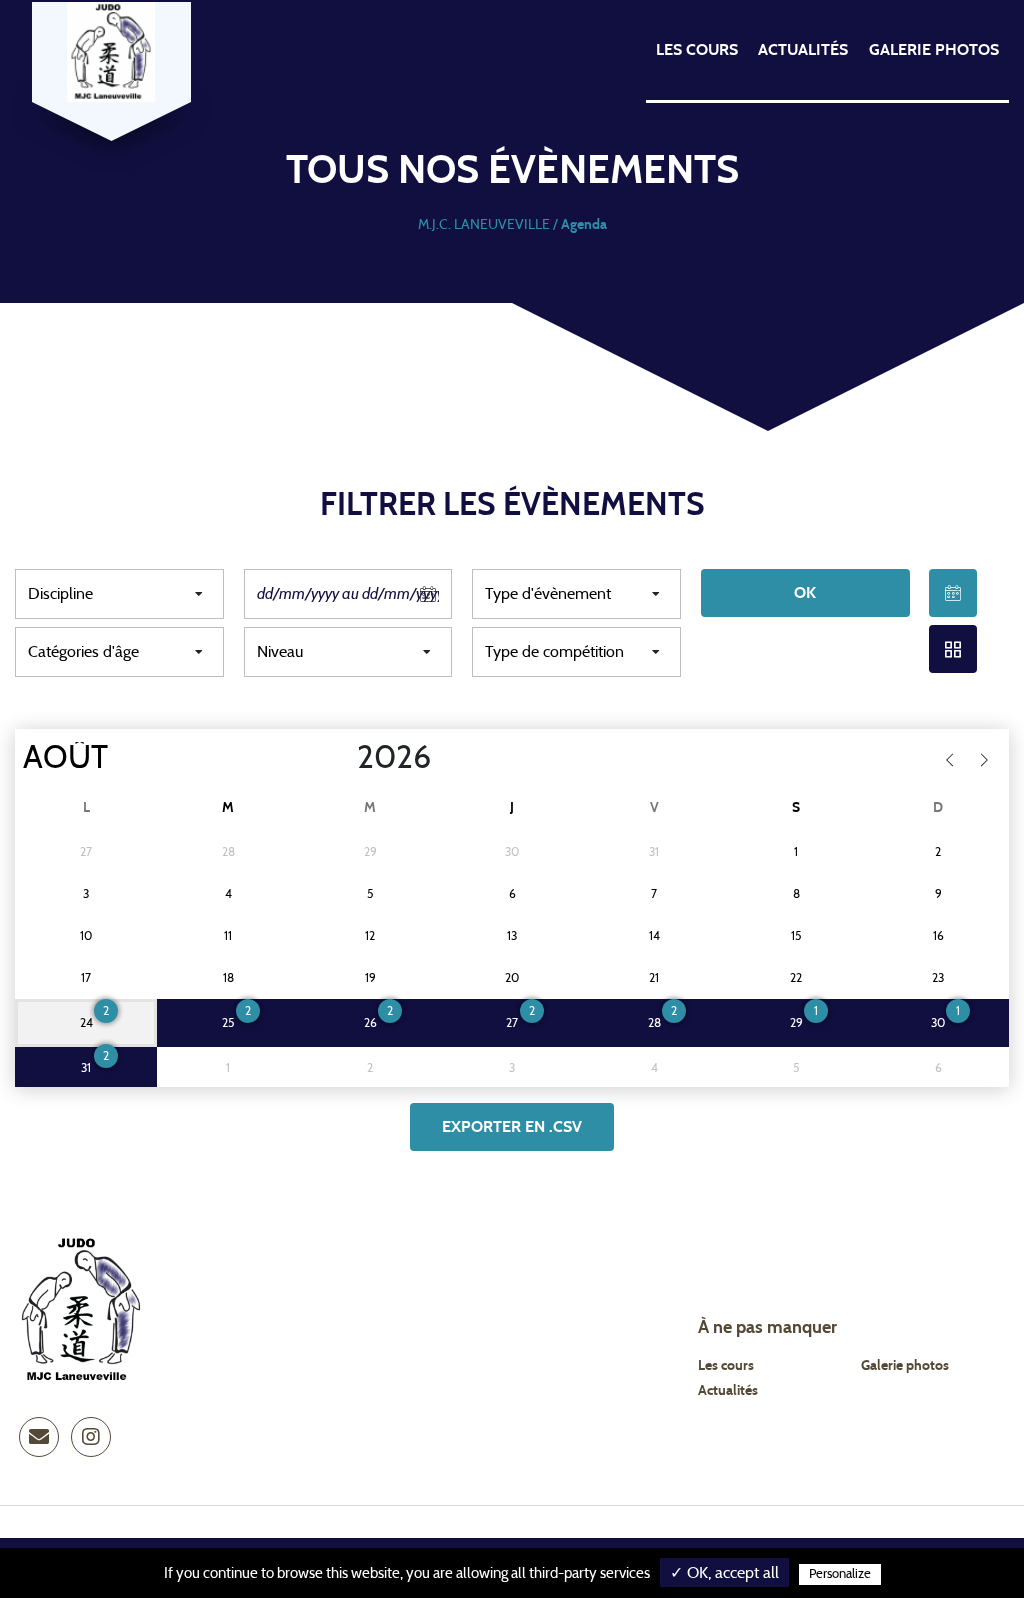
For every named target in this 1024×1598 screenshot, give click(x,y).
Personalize (840, 1574)
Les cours (697, 50)
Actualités (803, 50)
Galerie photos (934, 50)
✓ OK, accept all (724, 1573)
